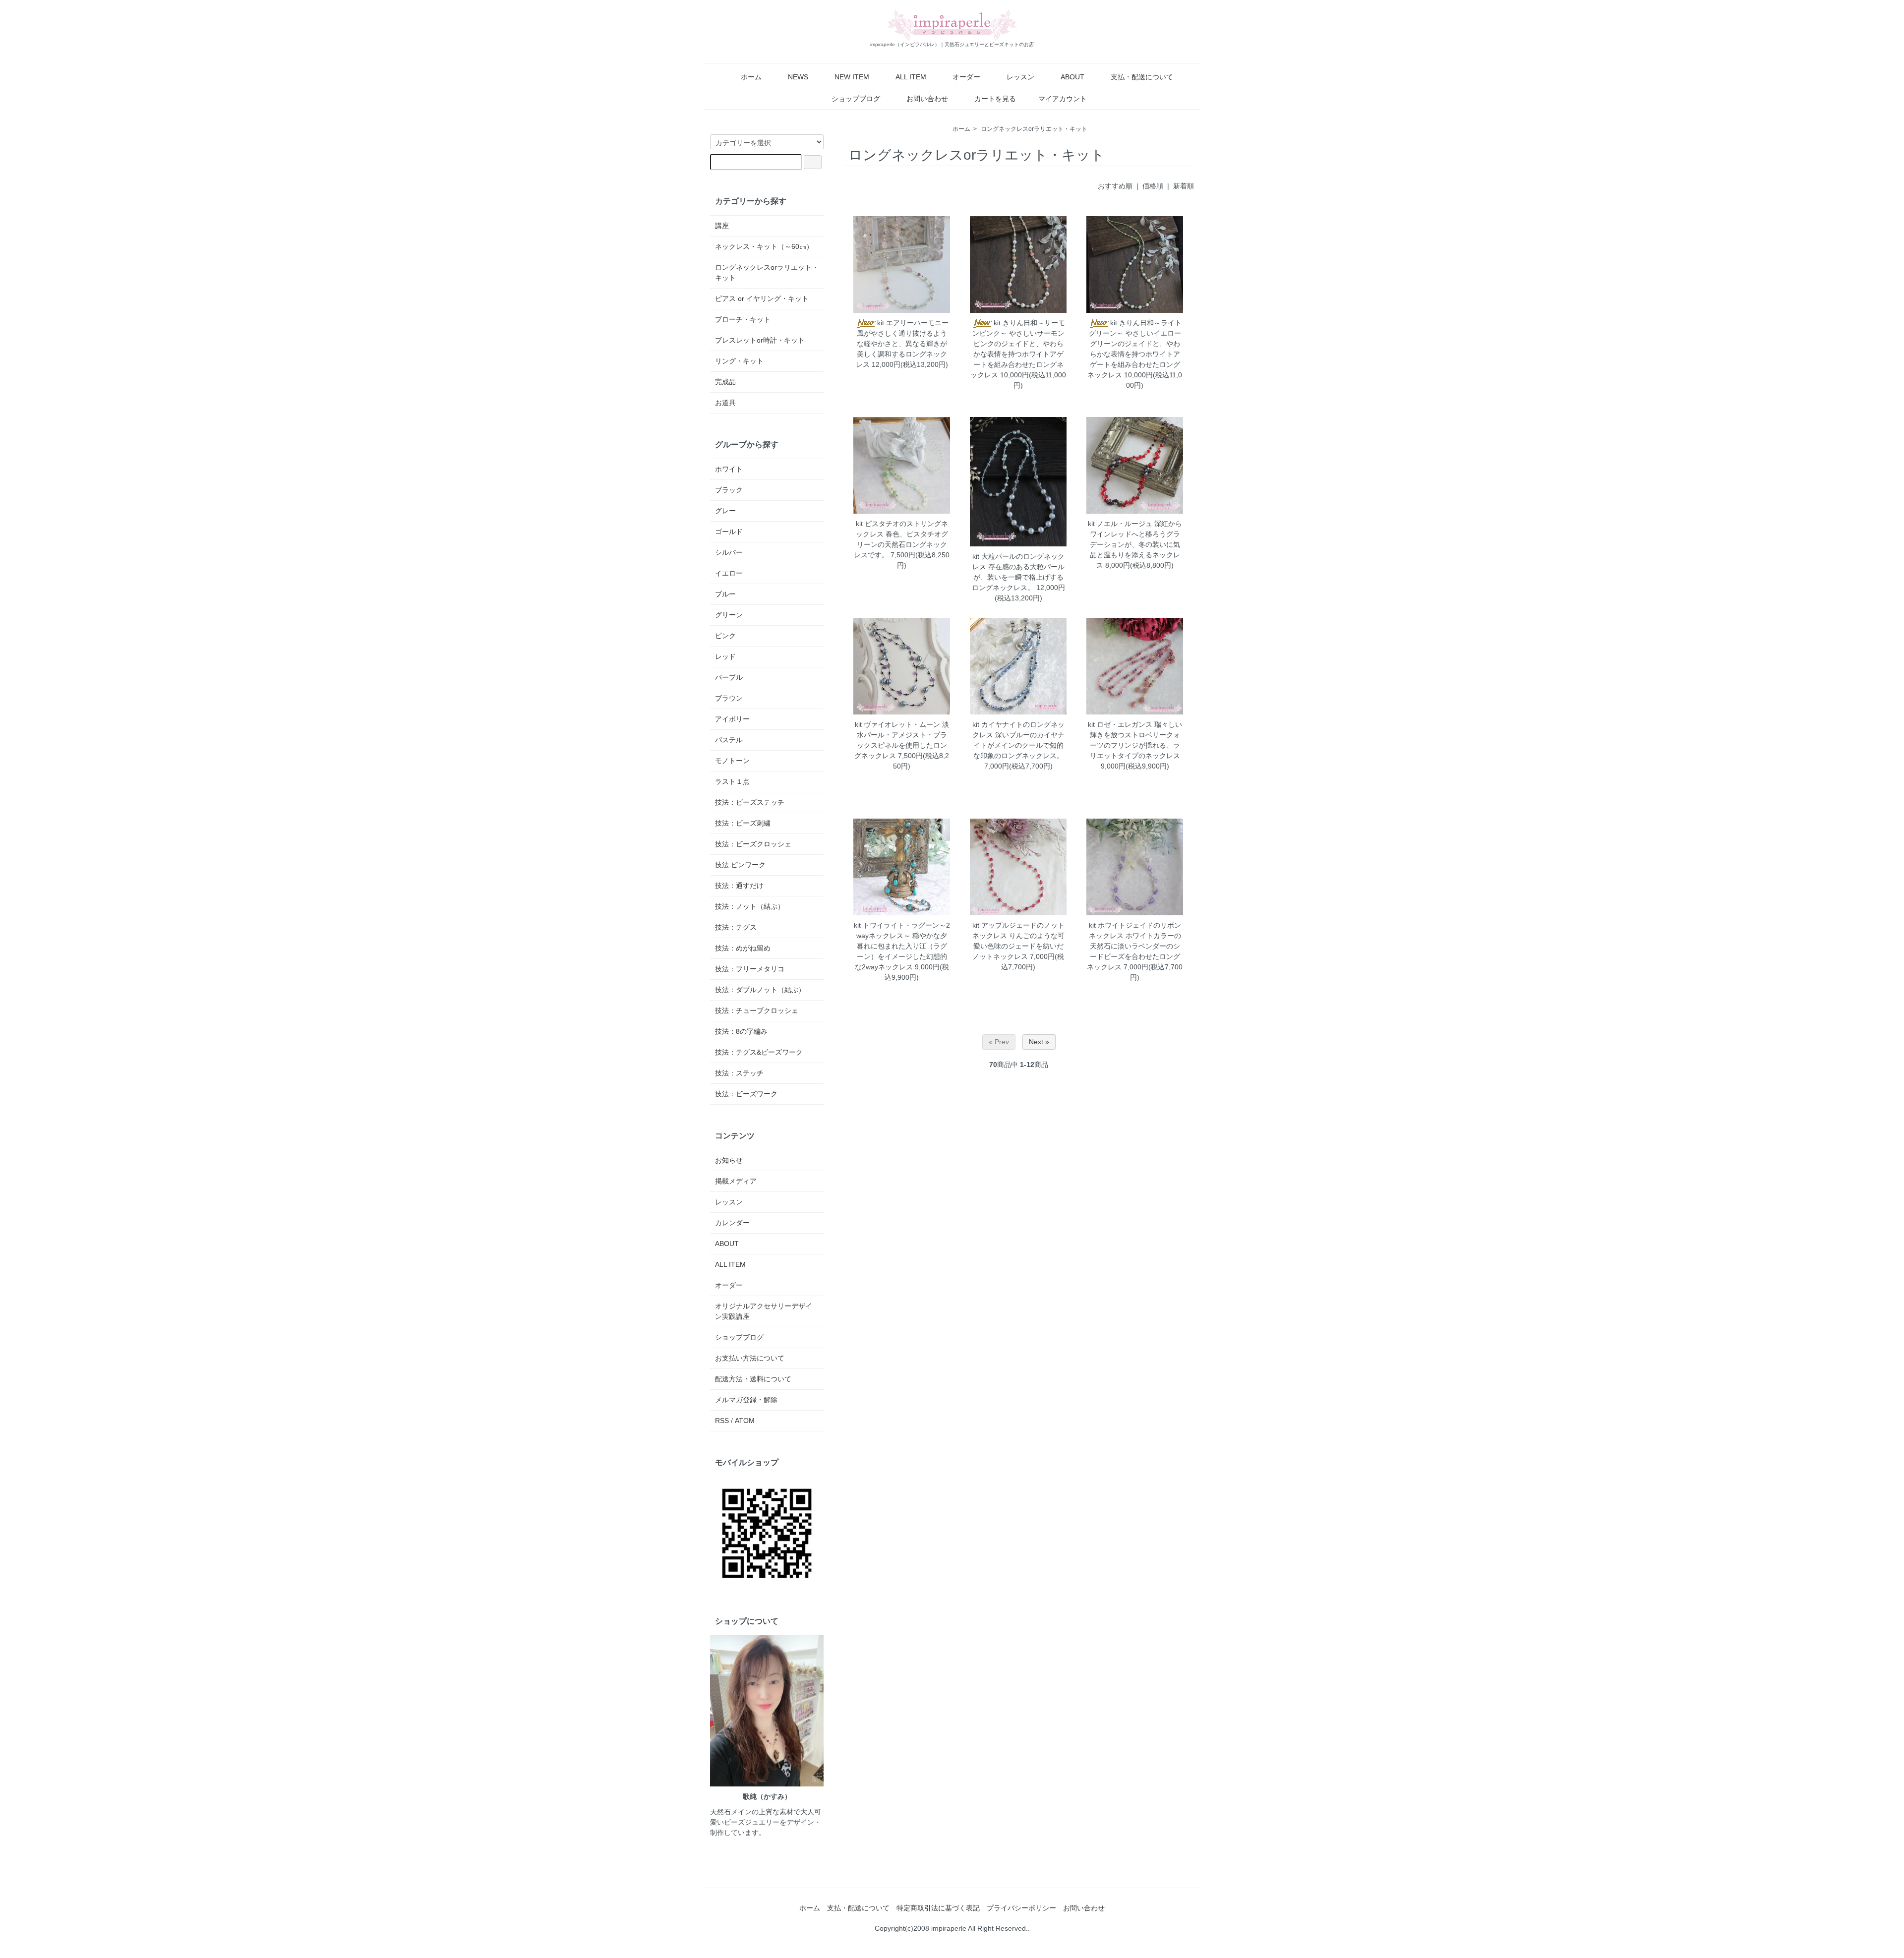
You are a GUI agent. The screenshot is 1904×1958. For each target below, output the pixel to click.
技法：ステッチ (739, 1073)
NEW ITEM (852, 77)
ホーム (751, 77)
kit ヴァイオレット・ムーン (897, 724)
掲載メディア (736, 1181)
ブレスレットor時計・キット (760, 340)
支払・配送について (1142, 77)
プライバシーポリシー (1021, 1908)
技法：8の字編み (741, 1031)
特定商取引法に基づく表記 (938, 1908)
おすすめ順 (1115, 186)
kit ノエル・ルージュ (1120, 524)
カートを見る (995, 99)
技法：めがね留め (743, 948)
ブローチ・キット (743, 319)
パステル (729, 740)
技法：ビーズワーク (746, 1094)
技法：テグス (736, 927)
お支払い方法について (750, 1358)
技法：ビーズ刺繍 (743, 823)
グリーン (729, 615)
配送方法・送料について (753, 1379)
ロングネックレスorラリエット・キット (1034, 129)
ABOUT (1072, 77)
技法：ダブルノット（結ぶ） (760, 990)
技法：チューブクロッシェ (757, 1010)
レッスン (1020, 77)
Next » (1039, 1042)
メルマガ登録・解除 (746, 1400)
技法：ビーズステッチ (750, 802)
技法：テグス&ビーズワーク (759, 1052)
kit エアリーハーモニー (913, 323)
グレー (725, 511)
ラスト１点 (732, 781)
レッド (725, 656)
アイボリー (732, 719)
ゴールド (729, 532)
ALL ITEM (911, 77)
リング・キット (739, 361)
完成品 (725, 382)
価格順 (1153, 186)
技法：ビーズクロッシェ (753, 844)
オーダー (966, 77)
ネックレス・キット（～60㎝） (764, 246)
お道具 (725, 403)
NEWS (798, 77)
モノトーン (732, 761)
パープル (729, 677)
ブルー (725, 594)
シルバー (729, 552)
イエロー (729, 573)
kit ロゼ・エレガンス (1120, 724)
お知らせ (729, 1160)
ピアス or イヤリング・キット (762, 298)
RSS (722, 1421)
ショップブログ (856, 99)
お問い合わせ (927, 99)
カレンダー (732, 1223)
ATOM (745, 1421)
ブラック (729, 490)
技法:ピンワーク (740, 865)
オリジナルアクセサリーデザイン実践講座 (764, 1311)
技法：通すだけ (739, 886)
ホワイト (729, 469)
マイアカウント (1063, 99)
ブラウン (729, 698)
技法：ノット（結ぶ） (750, 906)
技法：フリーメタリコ (750, 969)
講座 (722, 226)
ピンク (725, 636)
